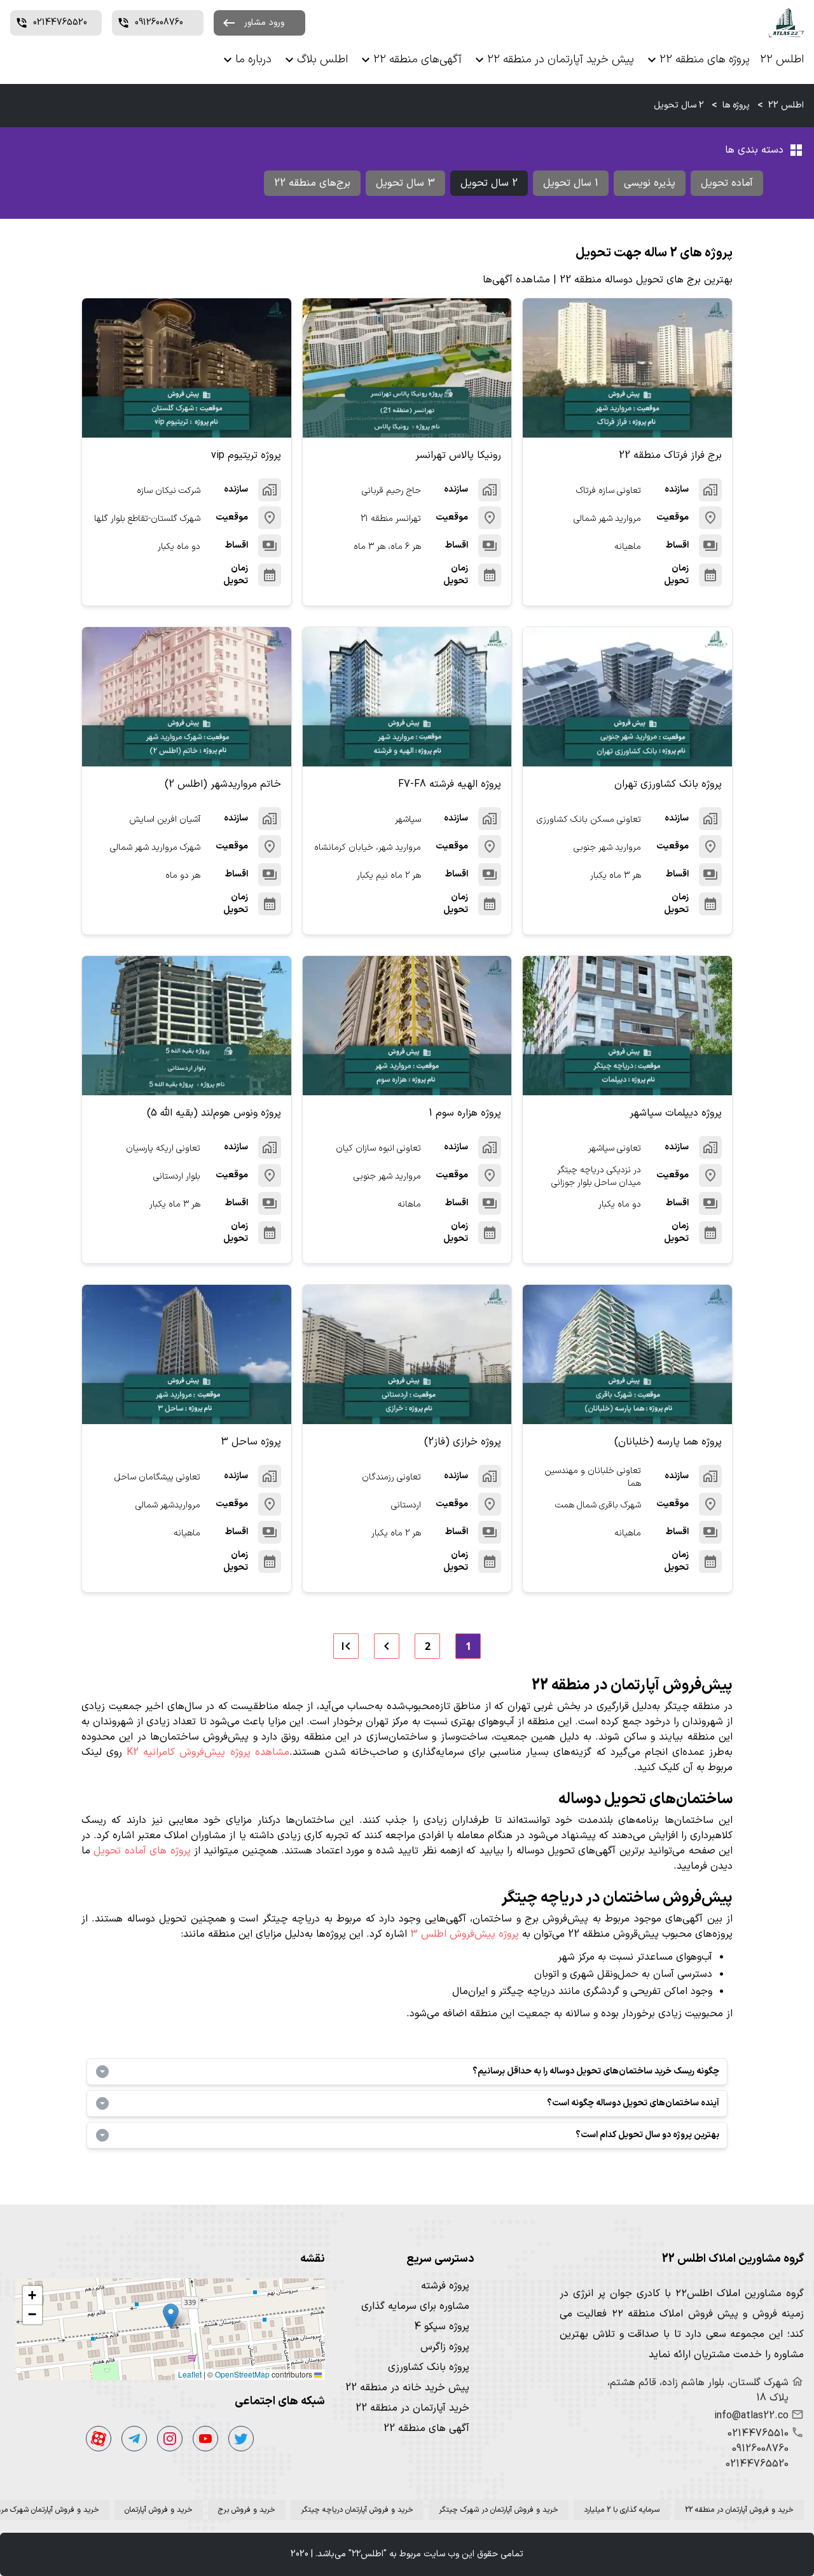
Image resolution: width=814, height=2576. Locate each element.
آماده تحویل (727, 183)
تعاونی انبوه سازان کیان (378, 1148)
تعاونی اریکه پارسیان (163, 1148)
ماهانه (409, 1204)
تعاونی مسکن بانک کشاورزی (589, 820)
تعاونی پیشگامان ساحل (157, 1477)
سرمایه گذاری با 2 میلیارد (622, 2510)
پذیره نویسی (650, 183)
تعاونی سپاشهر (615, 1148)
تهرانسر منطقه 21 (391, 519)
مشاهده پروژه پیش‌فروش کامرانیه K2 (208, 1752)
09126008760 (760, 2449)
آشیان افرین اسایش (165, 820)
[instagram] (170, 2439)
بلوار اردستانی (177, 1176)
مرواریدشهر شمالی (168, 1505)
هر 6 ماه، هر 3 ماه (387, 547)
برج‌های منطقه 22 (312, 183)
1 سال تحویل (571, 183)
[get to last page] (346, 1646)
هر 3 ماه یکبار (616, 876)
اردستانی (406, 1505)
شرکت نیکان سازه (169, 491)
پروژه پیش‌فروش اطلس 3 (465, 1934)
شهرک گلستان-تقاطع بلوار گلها (147, 519)
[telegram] (134, 2439)
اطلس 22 (786, 105)
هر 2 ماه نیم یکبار (389, 876)
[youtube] (205, 2439)
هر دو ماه (183, 876)
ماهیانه (628, 547)
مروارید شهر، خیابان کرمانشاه (368, 848)
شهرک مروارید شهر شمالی (155, 848)
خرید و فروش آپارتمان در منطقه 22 (739, 2510)
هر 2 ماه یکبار (396, 1533)
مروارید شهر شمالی (607, 519)
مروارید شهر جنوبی (607, 848)
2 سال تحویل (489, 183)
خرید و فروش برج (247, 2510)
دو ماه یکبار (179, 547)
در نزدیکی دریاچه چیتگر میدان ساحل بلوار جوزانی (596, 1177)
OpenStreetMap (242, 2374)
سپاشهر (408, 820)
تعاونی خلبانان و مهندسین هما (593, 1478)
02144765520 (757, 2464)
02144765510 (758, 2434)
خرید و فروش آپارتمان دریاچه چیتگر (357, 2510)
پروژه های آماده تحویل (142, 1851)
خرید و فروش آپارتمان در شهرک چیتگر (499, 2510)
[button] (171, 2316)
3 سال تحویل (405, 183)
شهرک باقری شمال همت (598, 1505)
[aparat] (99, 2439)
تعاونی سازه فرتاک (609, 491)
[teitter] (241, 2439)
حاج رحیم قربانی (391, 491)
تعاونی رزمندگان (391, 1477)
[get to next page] (387, 1646)
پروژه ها (736, 105)
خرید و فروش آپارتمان (159, 2510)
